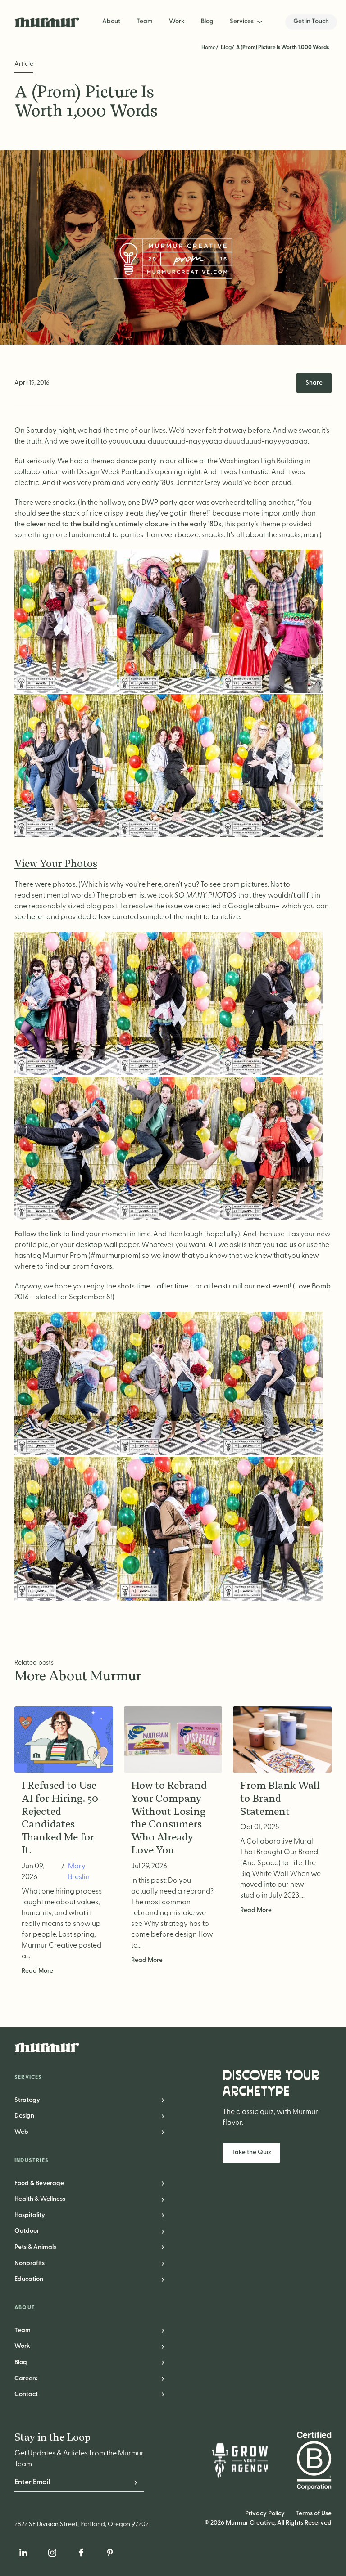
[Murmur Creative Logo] (173, 2047)
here (34, 917)
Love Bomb (313, 1287)
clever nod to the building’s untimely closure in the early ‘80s (124, 525)
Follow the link (38, 1234)
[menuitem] (247, 22)
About (111, 22)
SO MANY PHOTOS (205, 896)
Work (177, 22)
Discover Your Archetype (271, 2084)
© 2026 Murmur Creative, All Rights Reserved (268, 2523)
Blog (207, 22)
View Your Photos (56, 864)
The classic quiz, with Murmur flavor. (270, 2118)
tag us (286, 1245)
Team (145, 22)
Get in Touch (311, 22)
